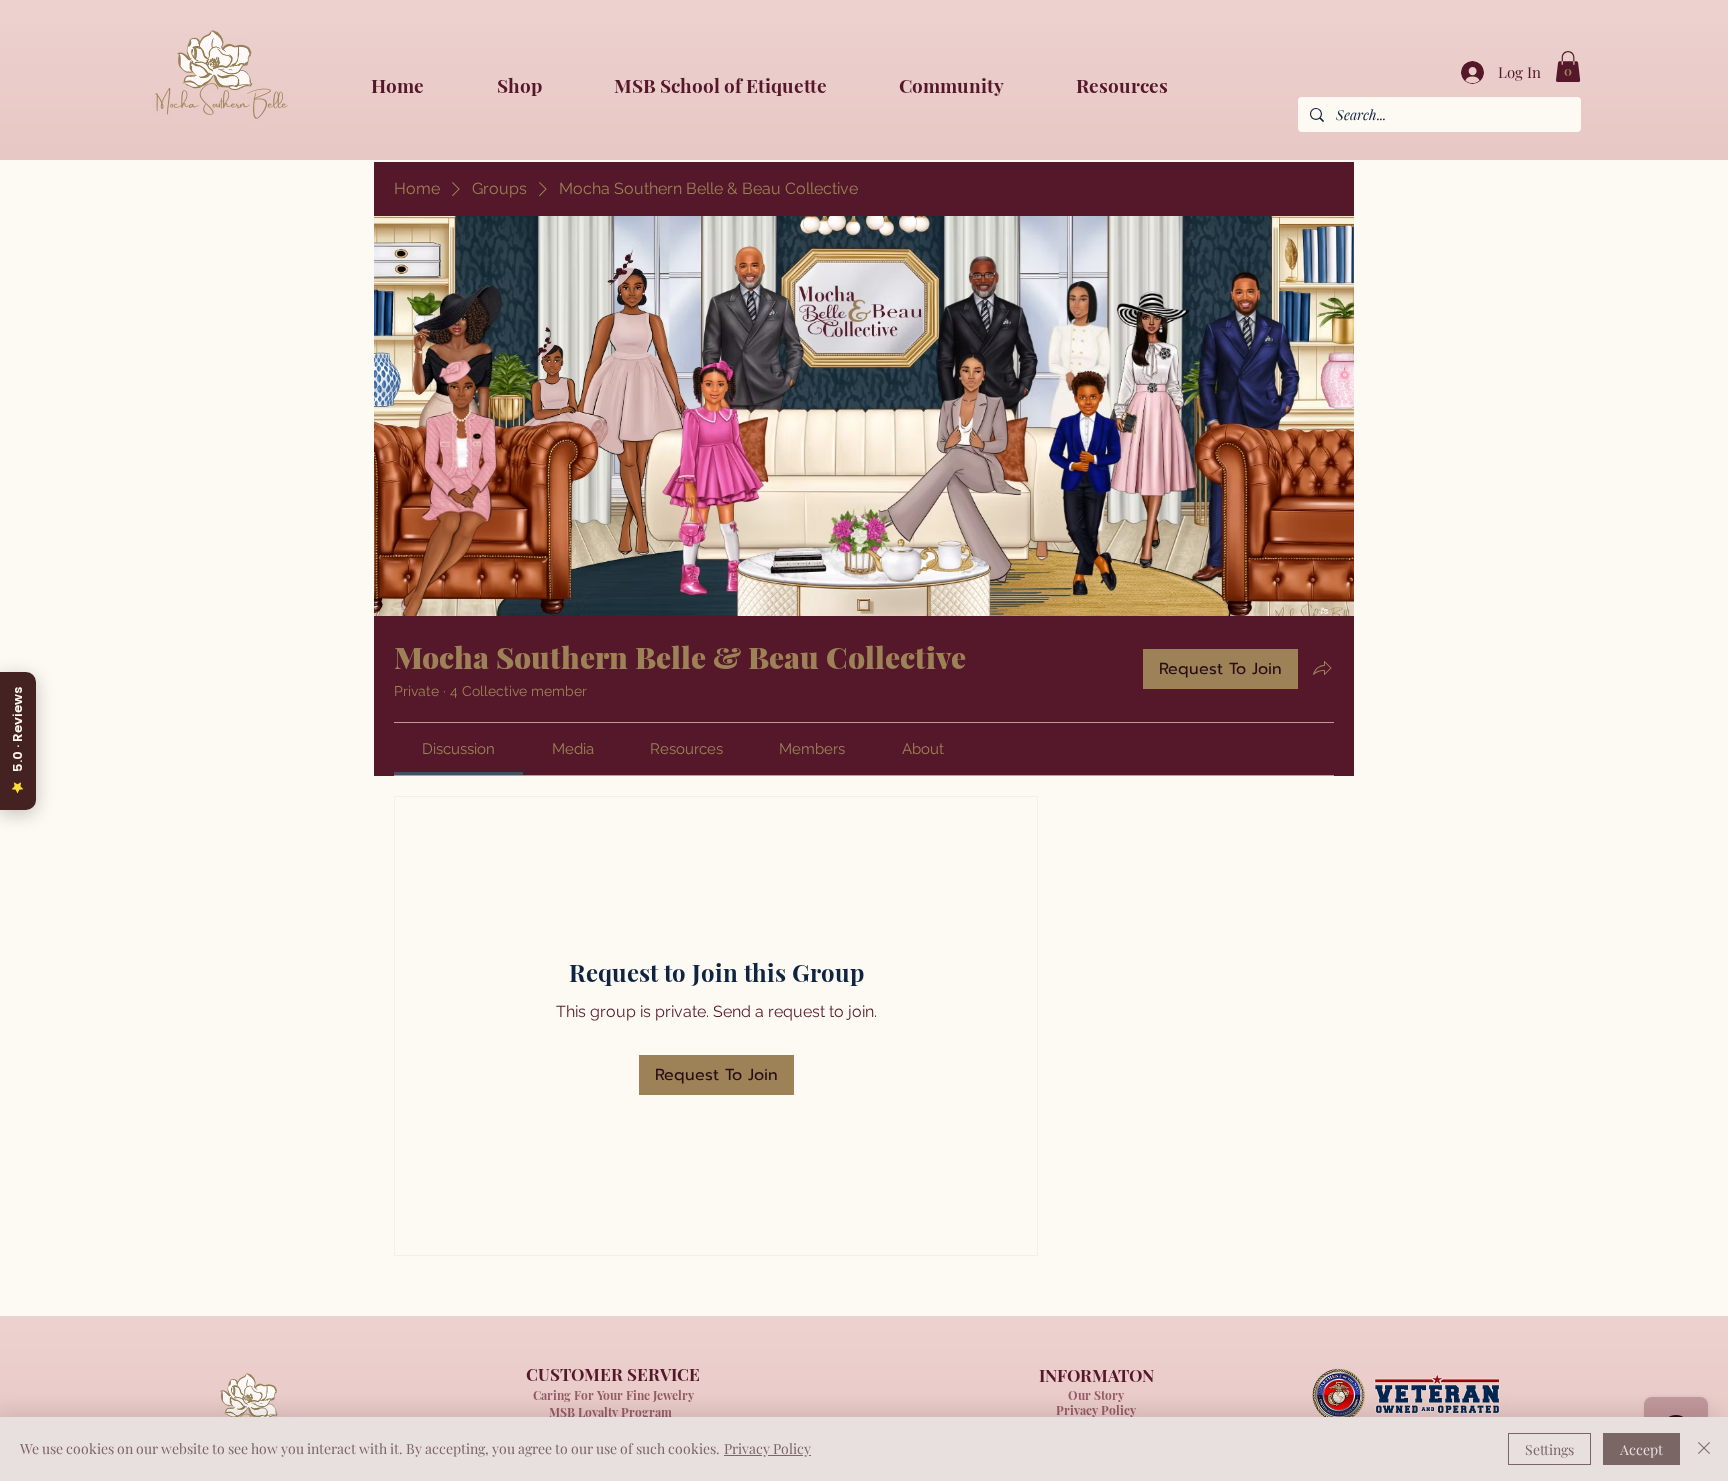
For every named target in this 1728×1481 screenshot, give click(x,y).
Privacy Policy (767, 1448)
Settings (1549, 1449)
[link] (1568, 66)
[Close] (1704, 1449)
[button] (972, 85)
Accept (1641, 1449)
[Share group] (1322, 668)
